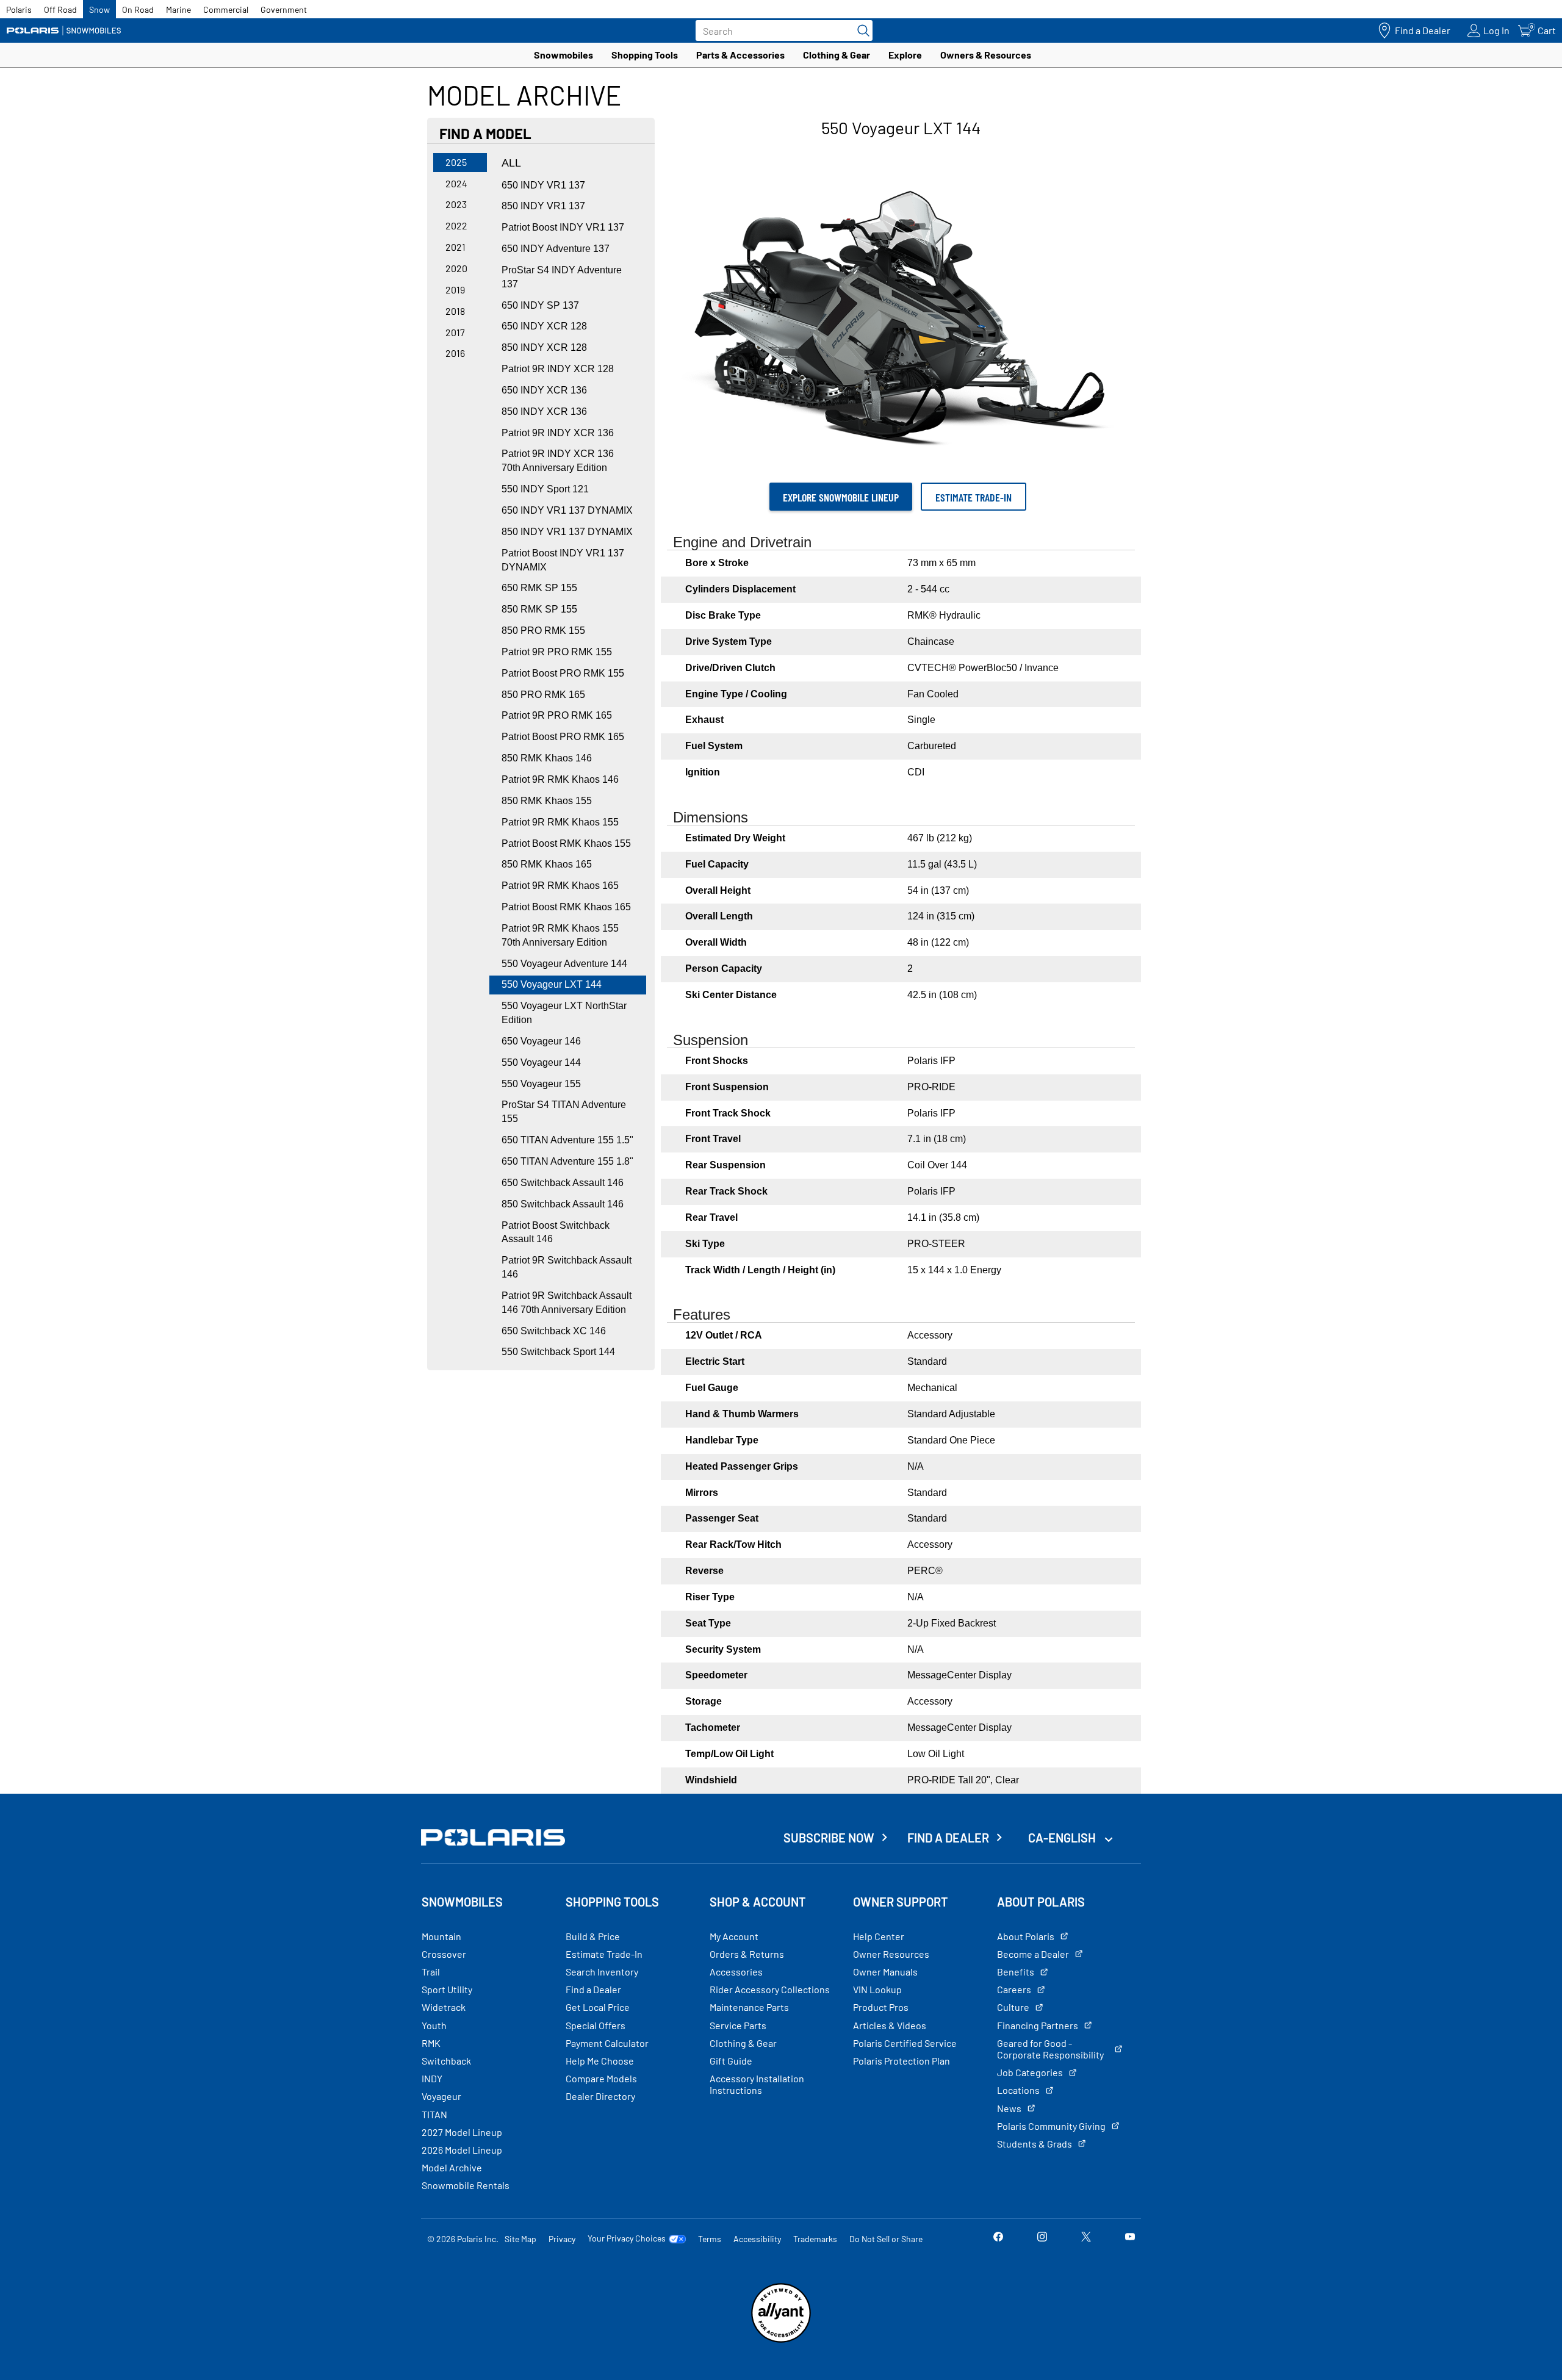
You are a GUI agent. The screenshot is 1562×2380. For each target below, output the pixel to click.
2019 (455, 289)
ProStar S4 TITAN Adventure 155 (564, 1112)
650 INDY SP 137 (540, 305)
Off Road (60, 9)
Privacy (562, 2239)
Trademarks (815, 2239)
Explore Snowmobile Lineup (841, 497)
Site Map (520, 2239)
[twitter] (1086, 2238)
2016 (455, 353)
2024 (456, 183)
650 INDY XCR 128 (544, 326)
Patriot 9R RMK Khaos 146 (560, 779)
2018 (455, 311)
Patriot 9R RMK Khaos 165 (560, 886)
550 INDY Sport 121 (545, 489)
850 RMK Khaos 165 (547, 864)
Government (284, 9)
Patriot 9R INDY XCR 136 (558, 433)
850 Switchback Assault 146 (563, 1204)
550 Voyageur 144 (541, 1062)
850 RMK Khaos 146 (547, 758)
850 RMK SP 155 (539, 609)
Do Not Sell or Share (886, 2239)
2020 (456, 268)
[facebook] (998, 2238)
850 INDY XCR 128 (544, 347)
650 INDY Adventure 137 (556, 249)
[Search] (860, 31)
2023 (456, 204)
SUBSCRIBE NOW (829, 1838)
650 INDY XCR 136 (544, 390)
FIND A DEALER (948, 1838)
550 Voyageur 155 (541, 1084)
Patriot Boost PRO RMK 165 (563, 737)
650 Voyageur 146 (541, 1041)
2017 (455, 332)
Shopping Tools (645, 55)
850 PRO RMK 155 (543, 631)
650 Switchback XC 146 (554, 1331)
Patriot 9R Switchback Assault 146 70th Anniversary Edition (567, 1303)
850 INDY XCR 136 (544, 412)
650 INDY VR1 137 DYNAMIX (567, 510)
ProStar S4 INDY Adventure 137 (562, 277)
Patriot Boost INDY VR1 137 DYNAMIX (563, 560)
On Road (138, 9)
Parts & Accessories (740, 55)
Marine (178, 9)
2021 (455, 247)
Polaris (19, 9)
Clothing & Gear (837, 55)
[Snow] (64, 31)
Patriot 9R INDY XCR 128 (558, 369)
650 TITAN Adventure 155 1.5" (567, 1140)
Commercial (226, 9)
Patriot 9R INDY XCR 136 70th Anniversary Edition (558, 461)
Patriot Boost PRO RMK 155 (563, 673)
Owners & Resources (986, 55)
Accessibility (757, 2239)
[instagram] (1042, 2238)
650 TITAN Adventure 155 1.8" (567, 1161)
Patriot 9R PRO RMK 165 (557, 715)
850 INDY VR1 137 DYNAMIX (567, 532)
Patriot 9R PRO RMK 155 (557, 652)
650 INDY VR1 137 (543, 185)
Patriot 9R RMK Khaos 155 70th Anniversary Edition (560, 935)
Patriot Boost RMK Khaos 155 (566, 843)
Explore (905, 55)
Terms (710, 2239)
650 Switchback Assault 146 (563, 1183)
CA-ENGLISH (1063, 1838)
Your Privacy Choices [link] (627, 2238)
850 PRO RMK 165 (543, 695)
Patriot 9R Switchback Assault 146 (567, 1267)
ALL (511, 163)
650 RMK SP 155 (539, 588)
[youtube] (1130, 2238)
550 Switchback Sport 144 (558, 1352)
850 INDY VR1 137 (543, 206)
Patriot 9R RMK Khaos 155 (560, 822)
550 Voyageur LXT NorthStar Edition (564, 1013)
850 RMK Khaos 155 (547, 801)
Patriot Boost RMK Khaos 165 (566, 907)
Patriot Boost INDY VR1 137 (563, 227)
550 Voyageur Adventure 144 (564, 964)
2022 (456, 225)
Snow (99, 9)
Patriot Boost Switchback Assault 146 (556, 1232)
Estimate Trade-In (974, 497)
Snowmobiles (563, 55)
